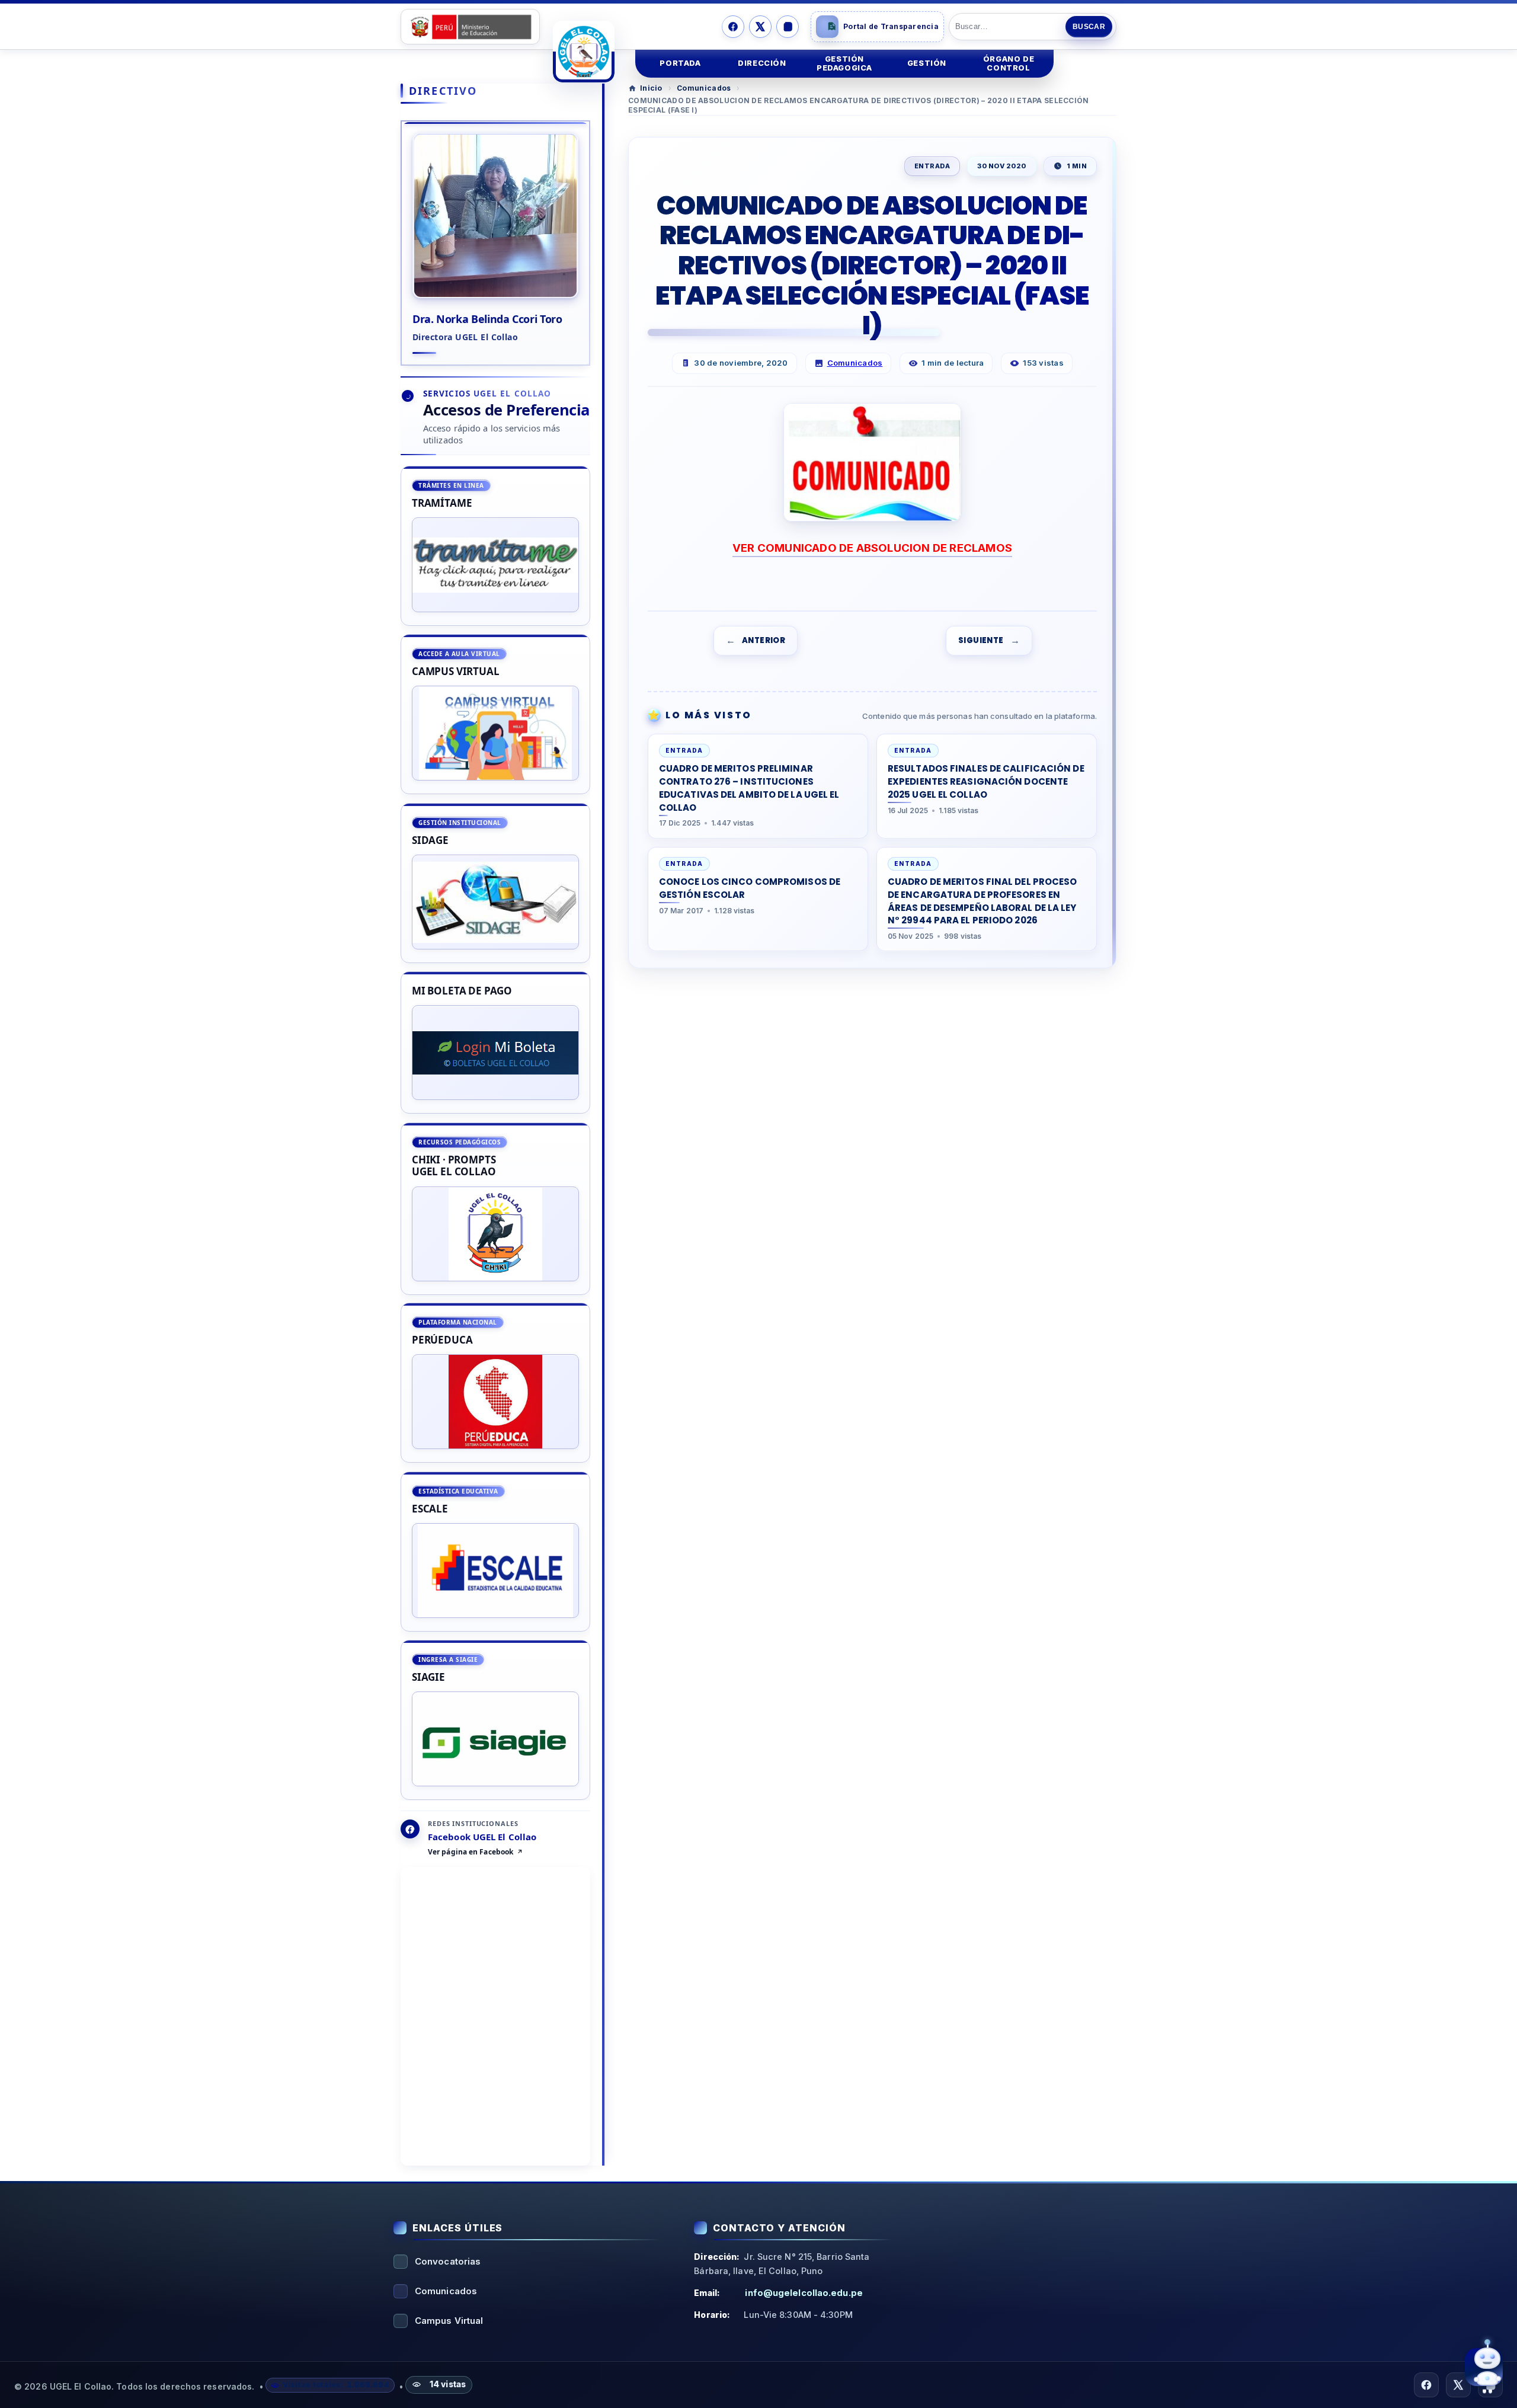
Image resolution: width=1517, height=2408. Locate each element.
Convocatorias (448, 2261)
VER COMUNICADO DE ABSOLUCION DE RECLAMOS (872, 548)
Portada (680, 63)
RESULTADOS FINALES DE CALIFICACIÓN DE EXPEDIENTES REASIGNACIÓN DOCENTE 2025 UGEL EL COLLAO (986, 781)
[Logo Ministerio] (470, 27)
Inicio (651, 88)
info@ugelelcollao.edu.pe (804, 2293)
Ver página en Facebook (471, 1853)
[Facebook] (733, 27)
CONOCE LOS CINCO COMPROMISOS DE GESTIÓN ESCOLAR (750, 888)
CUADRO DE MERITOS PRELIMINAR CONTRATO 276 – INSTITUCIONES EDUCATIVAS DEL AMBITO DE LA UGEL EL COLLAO (749, 788)
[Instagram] (788, 27)
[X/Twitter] (760, 27)
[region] (495, 1133)
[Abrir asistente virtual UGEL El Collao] (1484, 2367)
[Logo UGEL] (584, 52)
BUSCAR (1089, 27)
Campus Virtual (449, 2321)
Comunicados (704, 88)
